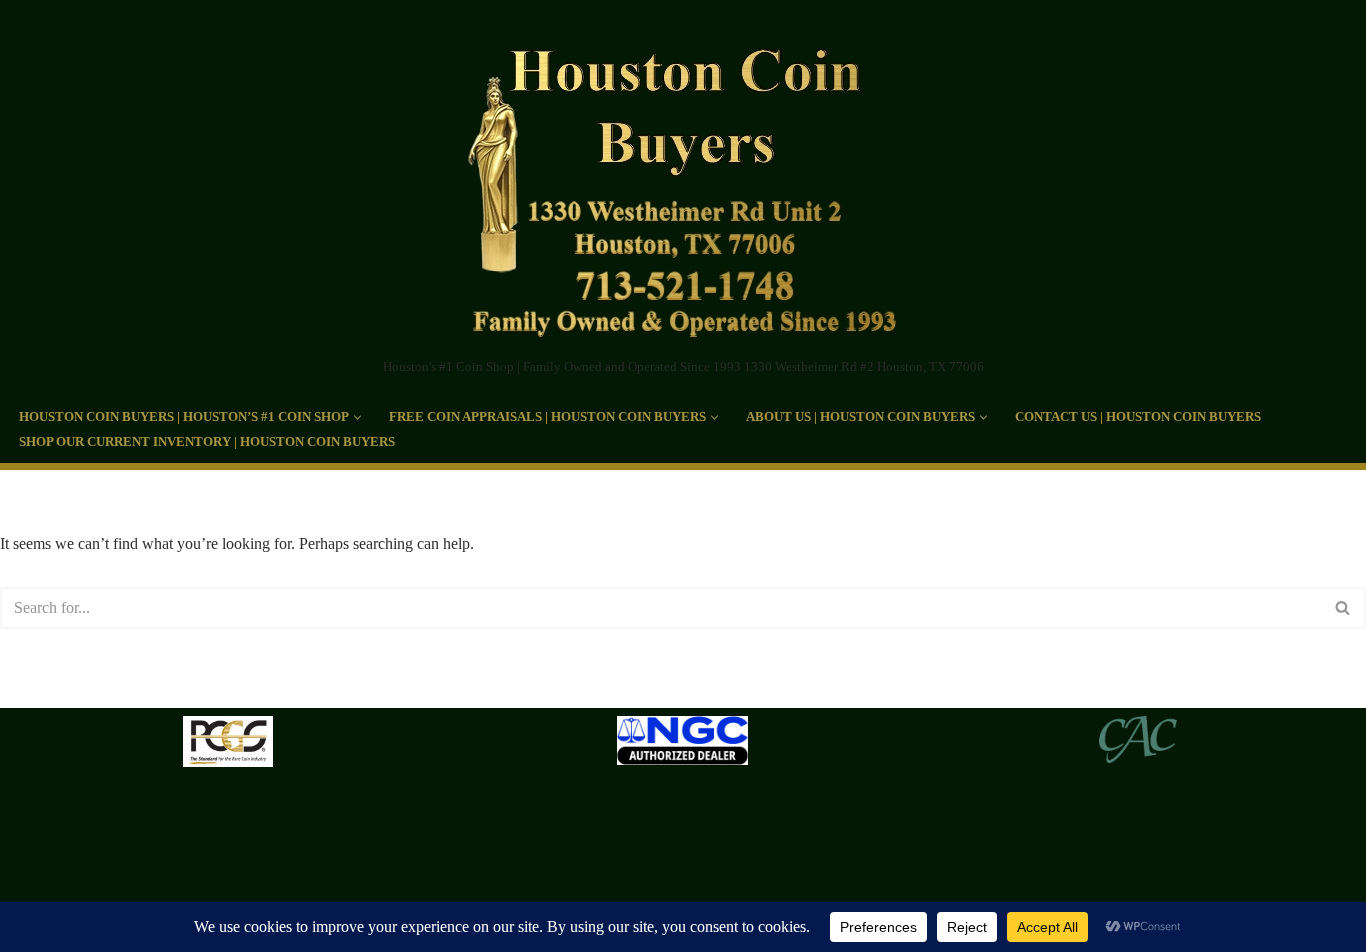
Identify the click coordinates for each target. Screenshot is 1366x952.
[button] (357, 417)
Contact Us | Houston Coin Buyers (1138, 417)
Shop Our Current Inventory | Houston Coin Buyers (207, 442)
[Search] (1343, 608)
